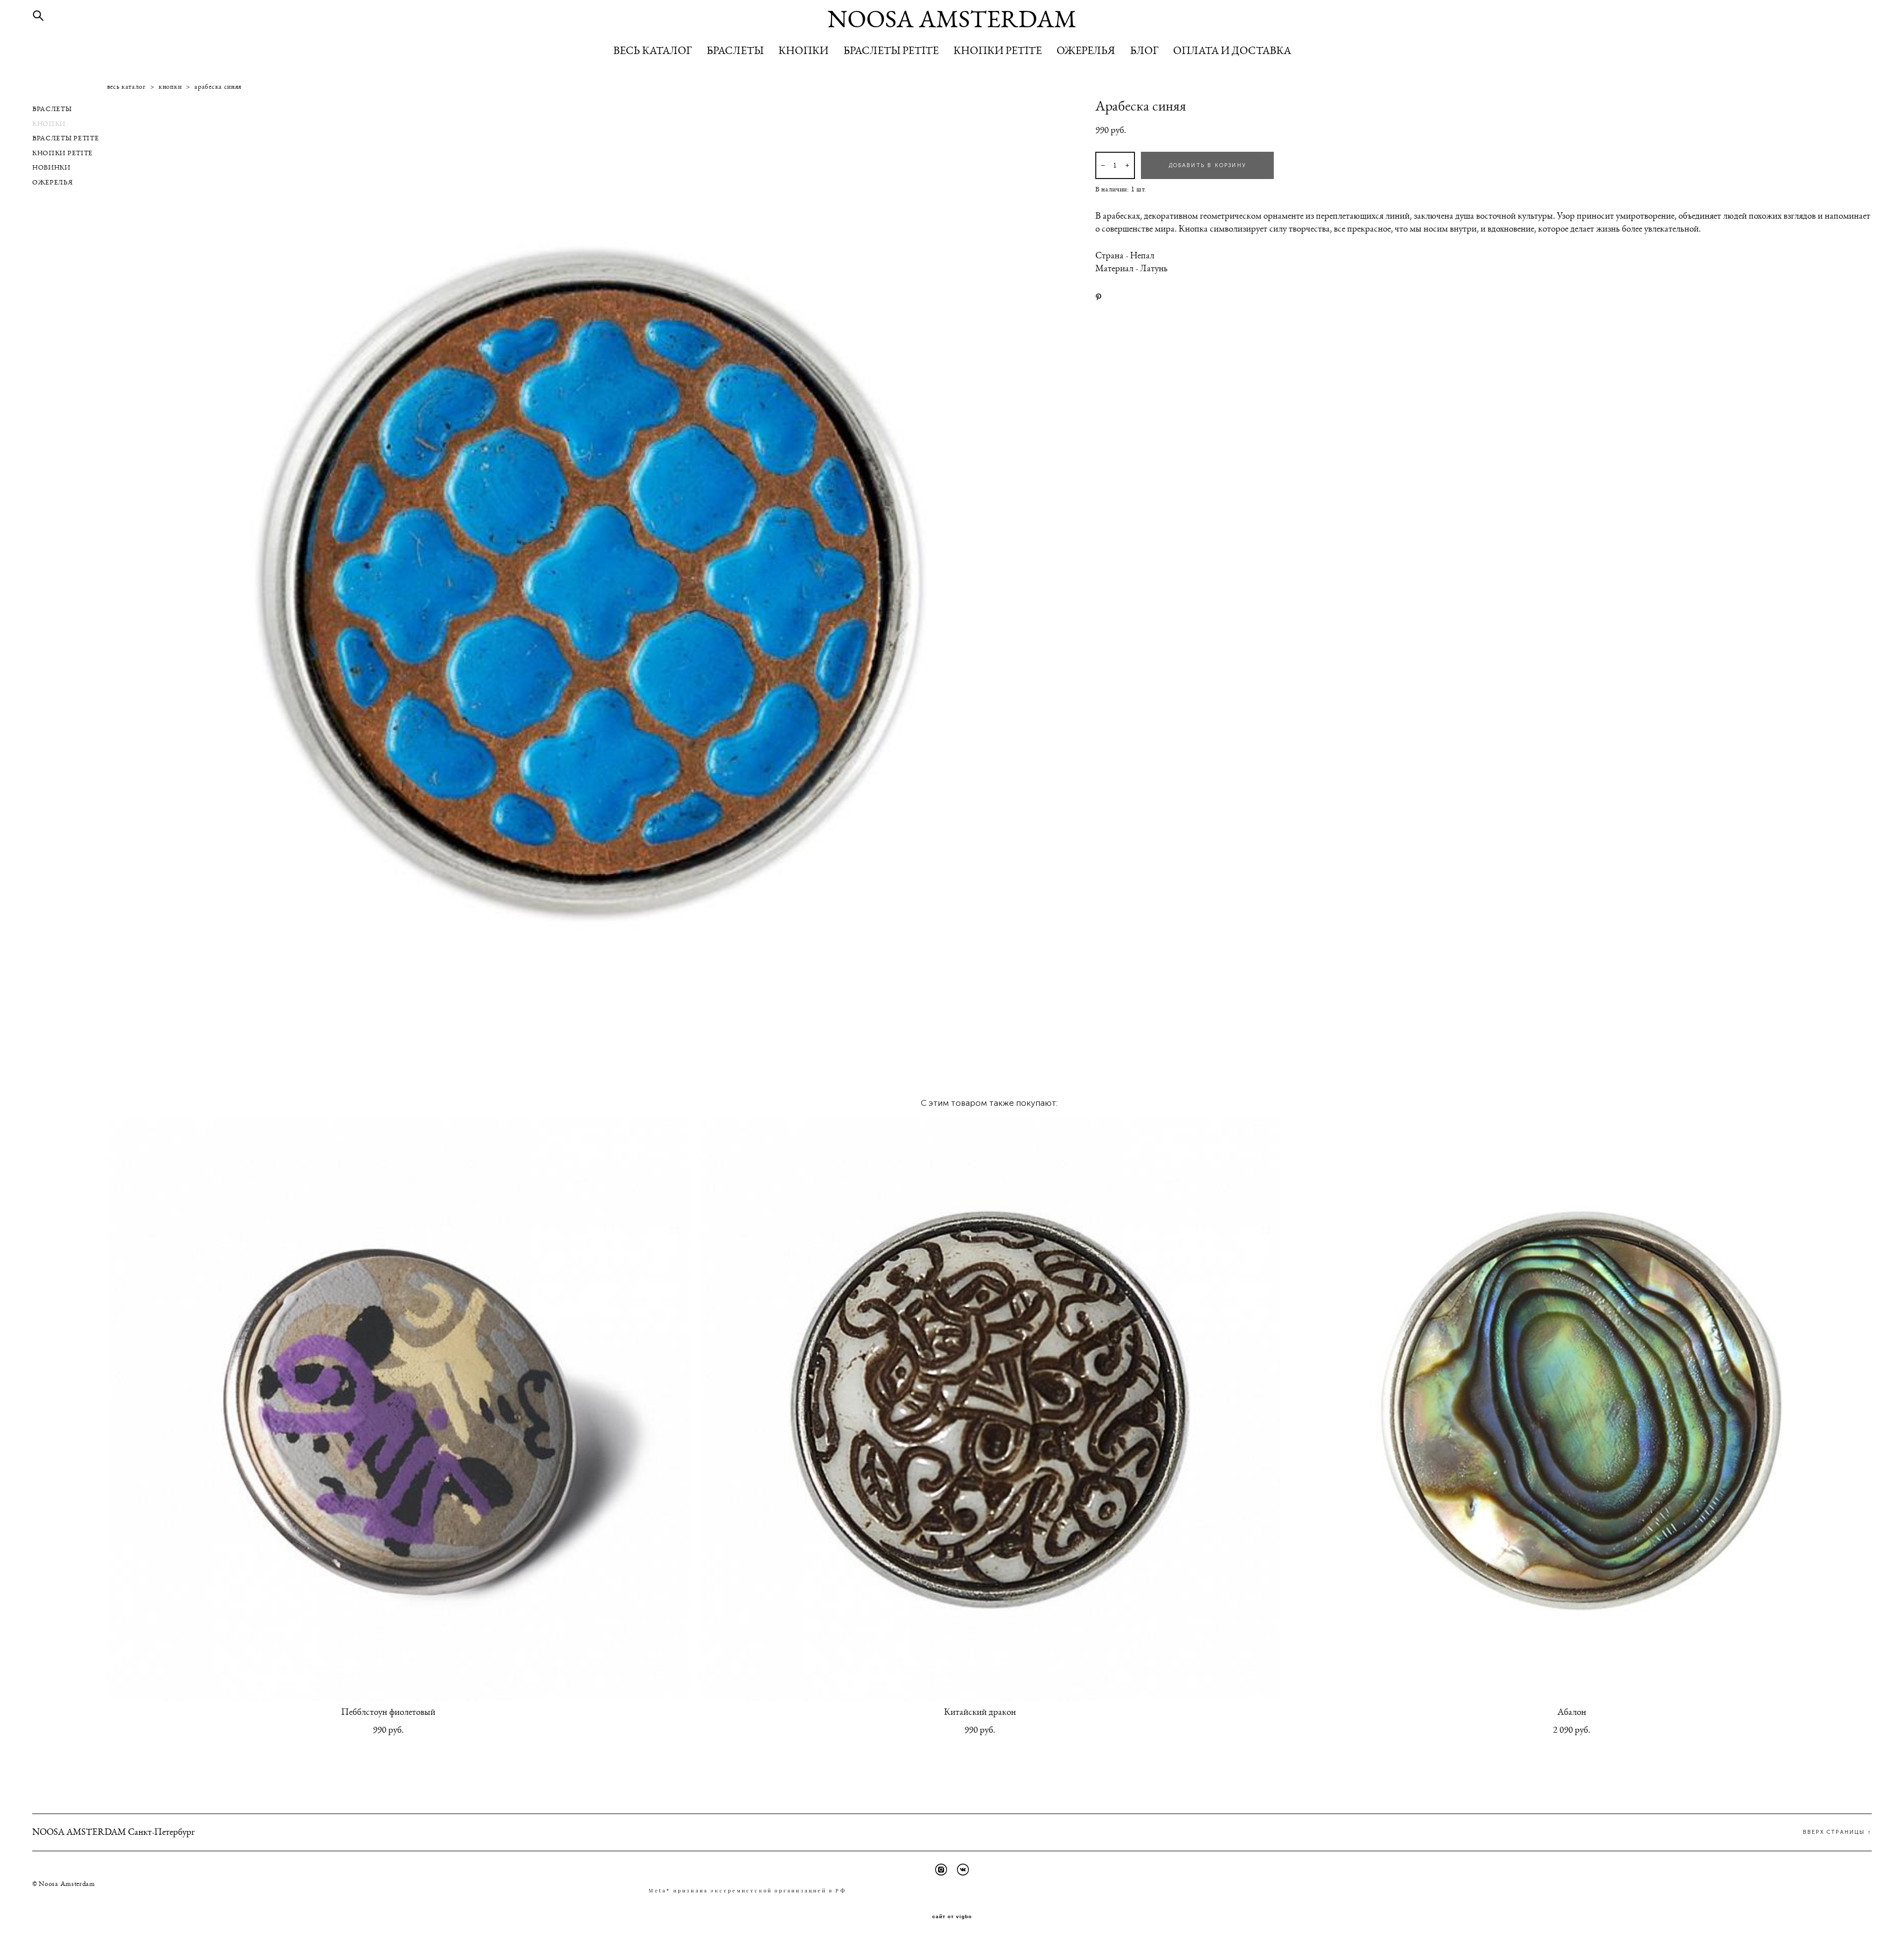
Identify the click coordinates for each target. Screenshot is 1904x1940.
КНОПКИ (803, 51)
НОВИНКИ (51, 168)
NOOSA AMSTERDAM (952, 20)
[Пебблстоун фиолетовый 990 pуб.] (398, 1410)
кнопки (170, 87)
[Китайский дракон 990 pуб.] (989, 1410)
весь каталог (126, 87)
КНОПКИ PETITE (998, 51)
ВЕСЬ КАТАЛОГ (653, 51)
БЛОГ (1144, 51)
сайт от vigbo (952, 1917)
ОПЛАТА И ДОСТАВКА (1232, 51)
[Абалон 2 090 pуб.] (1581, 1410)
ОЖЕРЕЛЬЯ (1086, 51)
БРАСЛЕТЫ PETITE (891, 51)
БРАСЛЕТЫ (735, 51)
